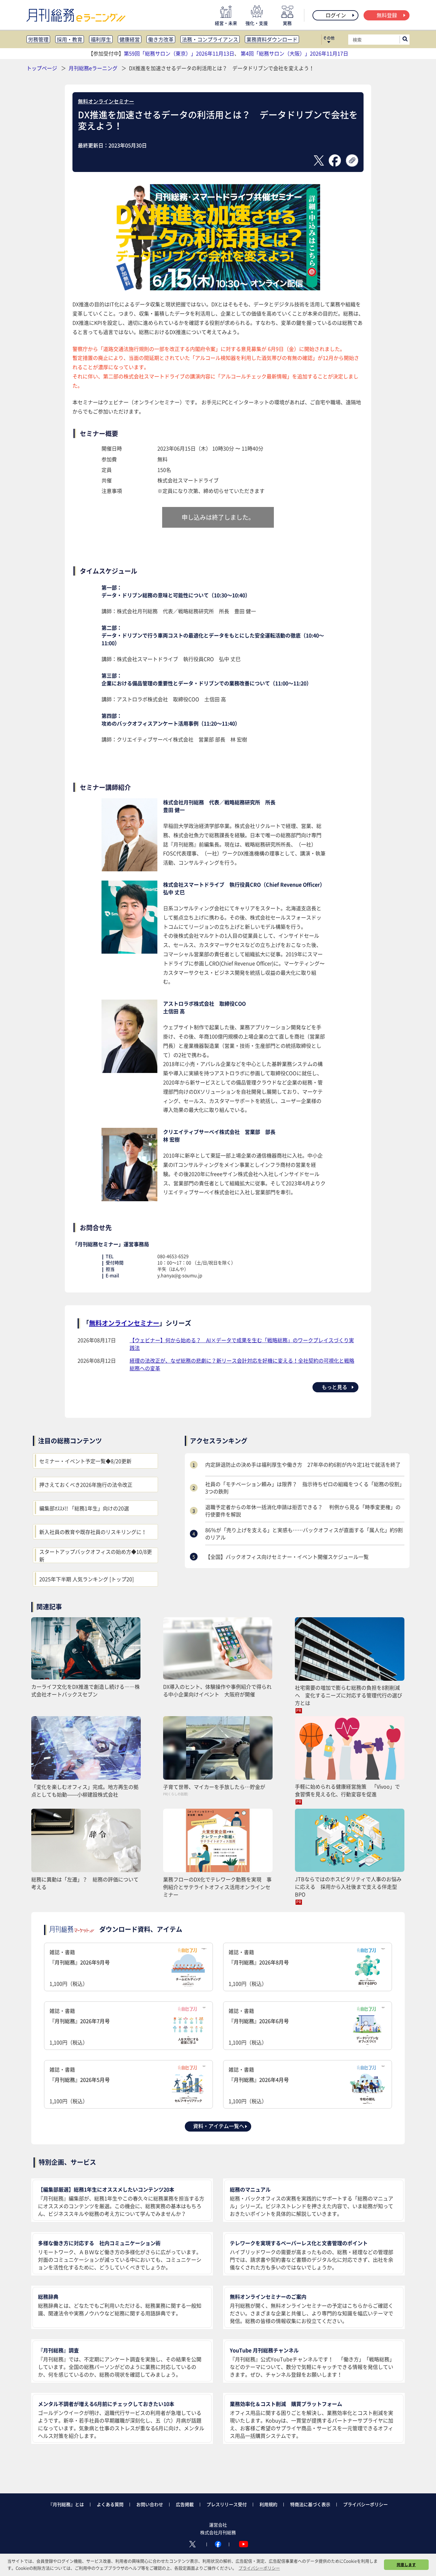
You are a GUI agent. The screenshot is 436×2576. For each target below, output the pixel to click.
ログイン (336, 15)
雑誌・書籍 (80, 1968)
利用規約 (268, 2504)
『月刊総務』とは (66, 2504)
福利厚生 (101, 39)
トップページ (42, 68)
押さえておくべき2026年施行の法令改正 (86, 1485)
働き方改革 (161, 39)
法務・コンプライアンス (210, 39)
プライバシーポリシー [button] (259, 2568)
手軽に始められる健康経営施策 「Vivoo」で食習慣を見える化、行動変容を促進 (347, 1790)
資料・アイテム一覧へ (219, 2126)
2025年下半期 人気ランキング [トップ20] (86, 1579)
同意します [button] (406, 2565)
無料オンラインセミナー (106, 101)
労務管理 (38, 39)
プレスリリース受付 (227, 2504)
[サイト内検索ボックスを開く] (405, 40)
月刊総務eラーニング (94, 68)
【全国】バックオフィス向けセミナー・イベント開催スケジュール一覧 (287, 1557)
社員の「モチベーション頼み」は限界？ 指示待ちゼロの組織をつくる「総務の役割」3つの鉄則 (305, 1487)
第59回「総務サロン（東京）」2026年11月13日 (179, 53)
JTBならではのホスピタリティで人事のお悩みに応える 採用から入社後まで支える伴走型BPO (348, 1887)
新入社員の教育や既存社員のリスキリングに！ (93, 1532)
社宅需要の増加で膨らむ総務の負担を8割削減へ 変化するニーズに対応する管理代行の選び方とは (349, 1695)
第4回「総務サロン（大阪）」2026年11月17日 (294, 53)
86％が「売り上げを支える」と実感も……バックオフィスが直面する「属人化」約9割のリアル (304, 1533)
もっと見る (335, 1387)
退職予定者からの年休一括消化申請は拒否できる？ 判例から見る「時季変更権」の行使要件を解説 (303, 1510)
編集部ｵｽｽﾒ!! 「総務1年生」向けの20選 (84, 1508)
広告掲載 (185, 2504)
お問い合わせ (150, 2504)
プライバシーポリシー (365, 2504)
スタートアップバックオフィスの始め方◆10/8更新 (96, 1555)
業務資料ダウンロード (272, 39)
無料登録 (387, 15)
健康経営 (130, 39)
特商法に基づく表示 (310, 2504)
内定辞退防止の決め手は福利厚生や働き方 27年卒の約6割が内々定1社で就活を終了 (303, 1464)
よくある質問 (110, 2504)
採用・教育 (70, 39)
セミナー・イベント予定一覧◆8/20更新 (85, 1461)
